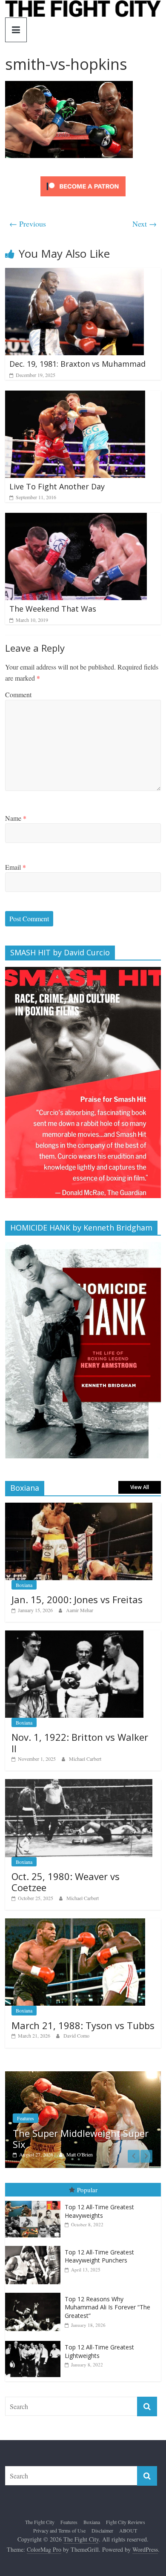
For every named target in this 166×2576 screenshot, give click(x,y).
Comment (18, 694)
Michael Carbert (85, 1759)
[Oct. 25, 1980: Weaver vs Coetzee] (79, 1784)
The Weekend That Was (53, 609)
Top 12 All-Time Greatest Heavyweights (99, 2210)
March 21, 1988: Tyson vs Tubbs (83, 2025)
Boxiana (24, 1585)
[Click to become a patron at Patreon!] (83, 177)
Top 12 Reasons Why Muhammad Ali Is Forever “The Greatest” (107, 2306)
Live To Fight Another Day (57, 486)
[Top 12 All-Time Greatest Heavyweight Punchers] (35, 2245)
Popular (87, 2188)
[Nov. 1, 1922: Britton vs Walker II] (74, 1635)
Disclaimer (102, 2529)
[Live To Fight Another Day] (75, 396)
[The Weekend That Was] (76, 518)
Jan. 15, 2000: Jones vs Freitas (77, 1599)
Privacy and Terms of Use (59, 2529)
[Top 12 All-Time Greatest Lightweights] (35, 2340)
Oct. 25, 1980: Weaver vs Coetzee (66, 1882)
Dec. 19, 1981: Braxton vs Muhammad (77, 364)
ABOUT (128, 2529)
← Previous (28, 224)
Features (75, 2128)
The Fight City (40, 2521)
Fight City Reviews (126, 2521)
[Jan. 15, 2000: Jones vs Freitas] (79, 1507)
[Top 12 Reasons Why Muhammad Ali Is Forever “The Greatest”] (35, 2292)
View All (140, 1487)
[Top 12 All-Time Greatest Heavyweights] (35, 2200)
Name (16, 818)
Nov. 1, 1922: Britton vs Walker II (80, 1742)
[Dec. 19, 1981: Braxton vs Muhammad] (74, 273)
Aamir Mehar (80, 1610)
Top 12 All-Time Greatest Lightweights (99, 2350)
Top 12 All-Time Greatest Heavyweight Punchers (99, 2255)
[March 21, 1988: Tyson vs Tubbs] (75, 1923)
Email (16, 867)
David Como (76, 2035)
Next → (145, 224)
